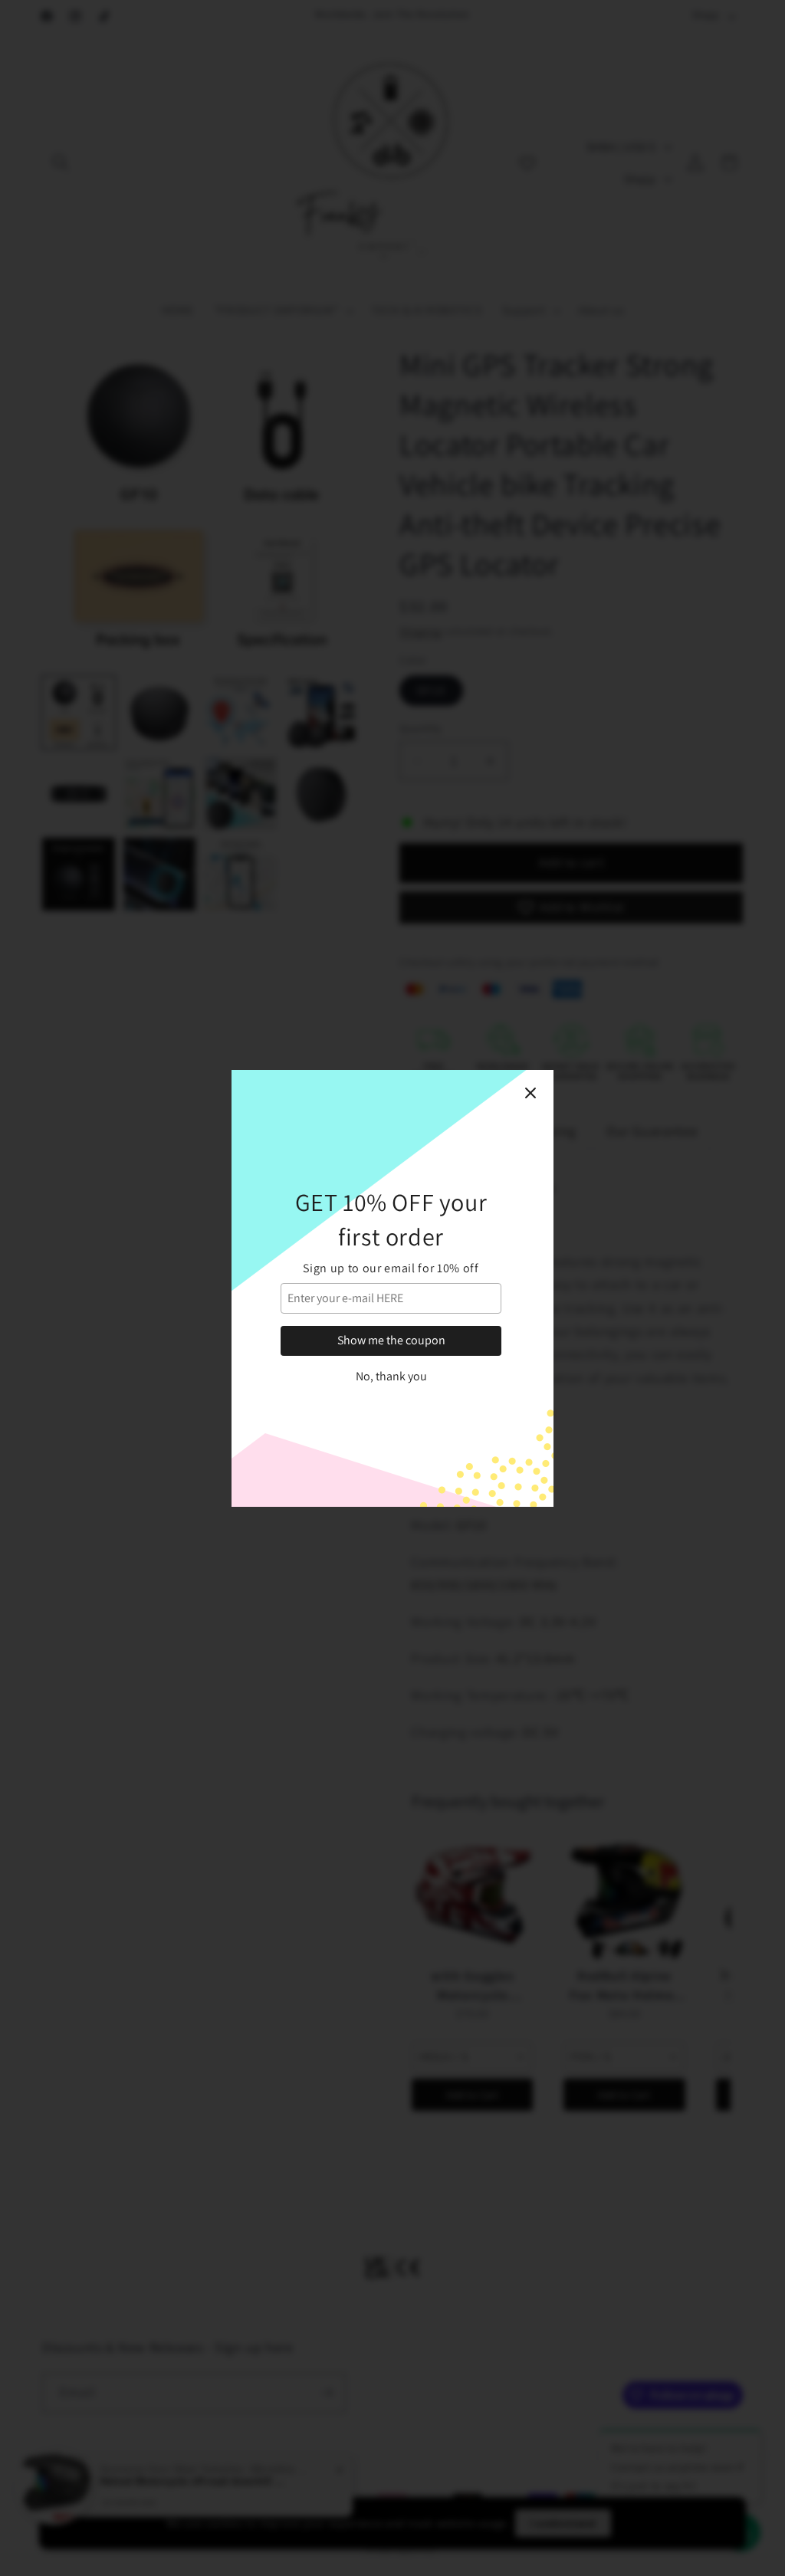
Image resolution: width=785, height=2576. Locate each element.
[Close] (530, 1093)
